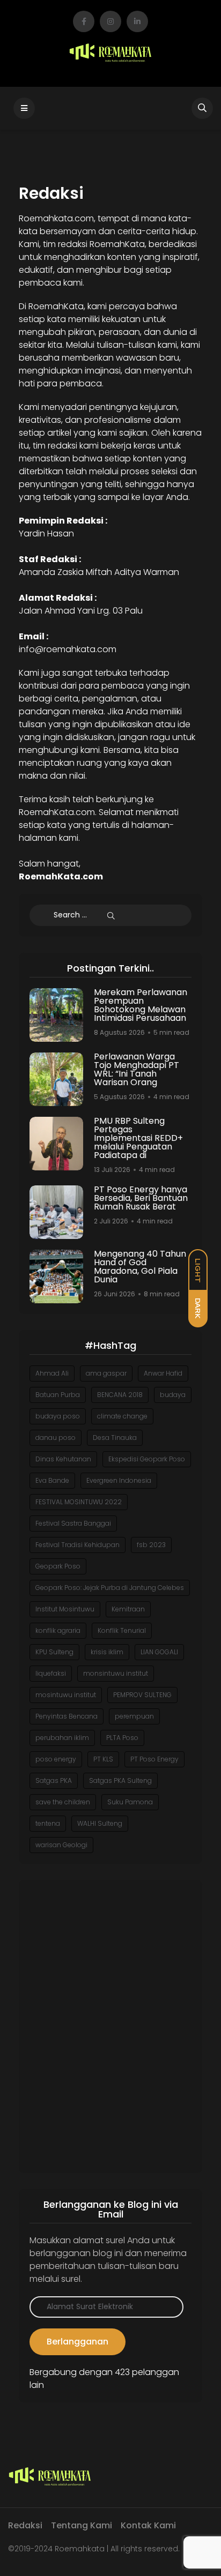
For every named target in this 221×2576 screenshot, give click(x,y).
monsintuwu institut (116, 1673)
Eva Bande (52, 1480)
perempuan (134, 1716)
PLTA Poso (122, 1738)
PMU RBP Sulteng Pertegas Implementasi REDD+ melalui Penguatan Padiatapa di (138, 1138)
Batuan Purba (58, 1395)
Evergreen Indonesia (119, 1480)
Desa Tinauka (115, 1438)
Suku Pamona (130, 1802)
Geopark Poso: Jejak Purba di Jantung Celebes (110, 1588)
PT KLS (103, 1759)
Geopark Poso (58, 1566)
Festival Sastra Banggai (73, 1523)
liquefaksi (51, 1673)
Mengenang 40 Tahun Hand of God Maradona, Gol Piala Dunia (140, 1267)
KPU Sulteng (54, 1652)
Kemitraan (128, 1609)
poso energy (56, 1759)
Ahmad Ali (52, 1373)
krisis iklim (107, 1652)
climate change (122, 1416)
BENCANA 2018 (120, 1395)
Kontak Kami (148, 2525)
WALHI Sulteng (100, 1823)
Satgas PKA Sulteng (120, 1780)
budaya (173, 1395)
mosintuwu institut (66, 1695)
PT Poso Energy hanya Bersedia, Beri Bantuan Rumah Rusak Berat (141, 1198)
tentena (48, 1823)
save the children (63, 1802)
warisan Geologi (61, 1845)
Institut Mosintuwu (65, 1609)
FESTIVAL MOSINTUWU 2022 (79, 1502)
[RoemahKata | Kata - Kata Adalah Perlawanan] (110, 53)
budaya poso (58, 1416)
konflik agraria (58, 1630)
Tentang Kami (82, 2525)
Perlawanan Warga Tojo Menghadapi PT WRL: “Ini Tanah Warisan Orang (137, 1069)
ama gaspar (106, 1373)
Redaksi (25, 2525)
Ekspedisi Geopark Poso (147, 1459)
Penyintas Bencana (67, 1716)
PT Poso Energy (154, 1759)
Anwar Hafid (163, 1373)
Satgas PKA (54, 1780)
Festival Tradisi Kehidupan (78, 1545)
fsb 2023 (151, 1545)
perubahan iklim (62, 1738)
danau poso (56, 1438)
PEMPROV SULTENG (142, 1695)
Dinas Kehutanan (63, 1459)
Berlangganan (78, 2342)
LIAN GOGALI (159, 1652)
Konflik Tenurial (122, 1630)
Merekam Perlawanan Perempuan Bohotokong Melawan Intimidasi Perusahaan (141, 1005)
